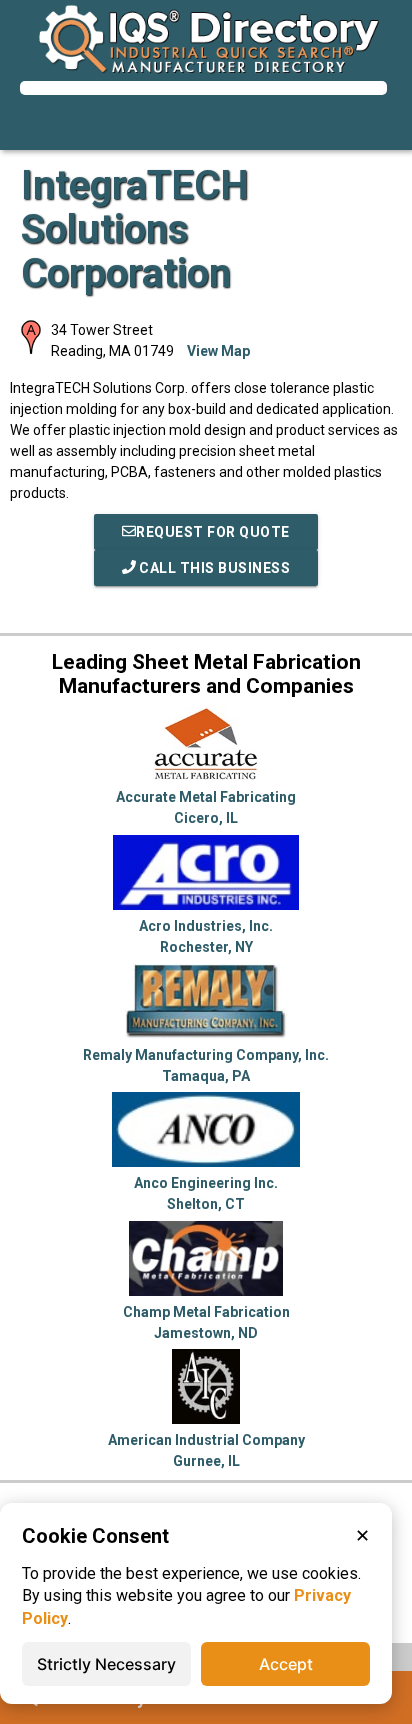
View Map (218, 351)
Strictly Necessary (106, 1664)
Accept (286, 1664)
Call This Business (213, 568)
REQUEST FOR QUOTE (213, 532)
